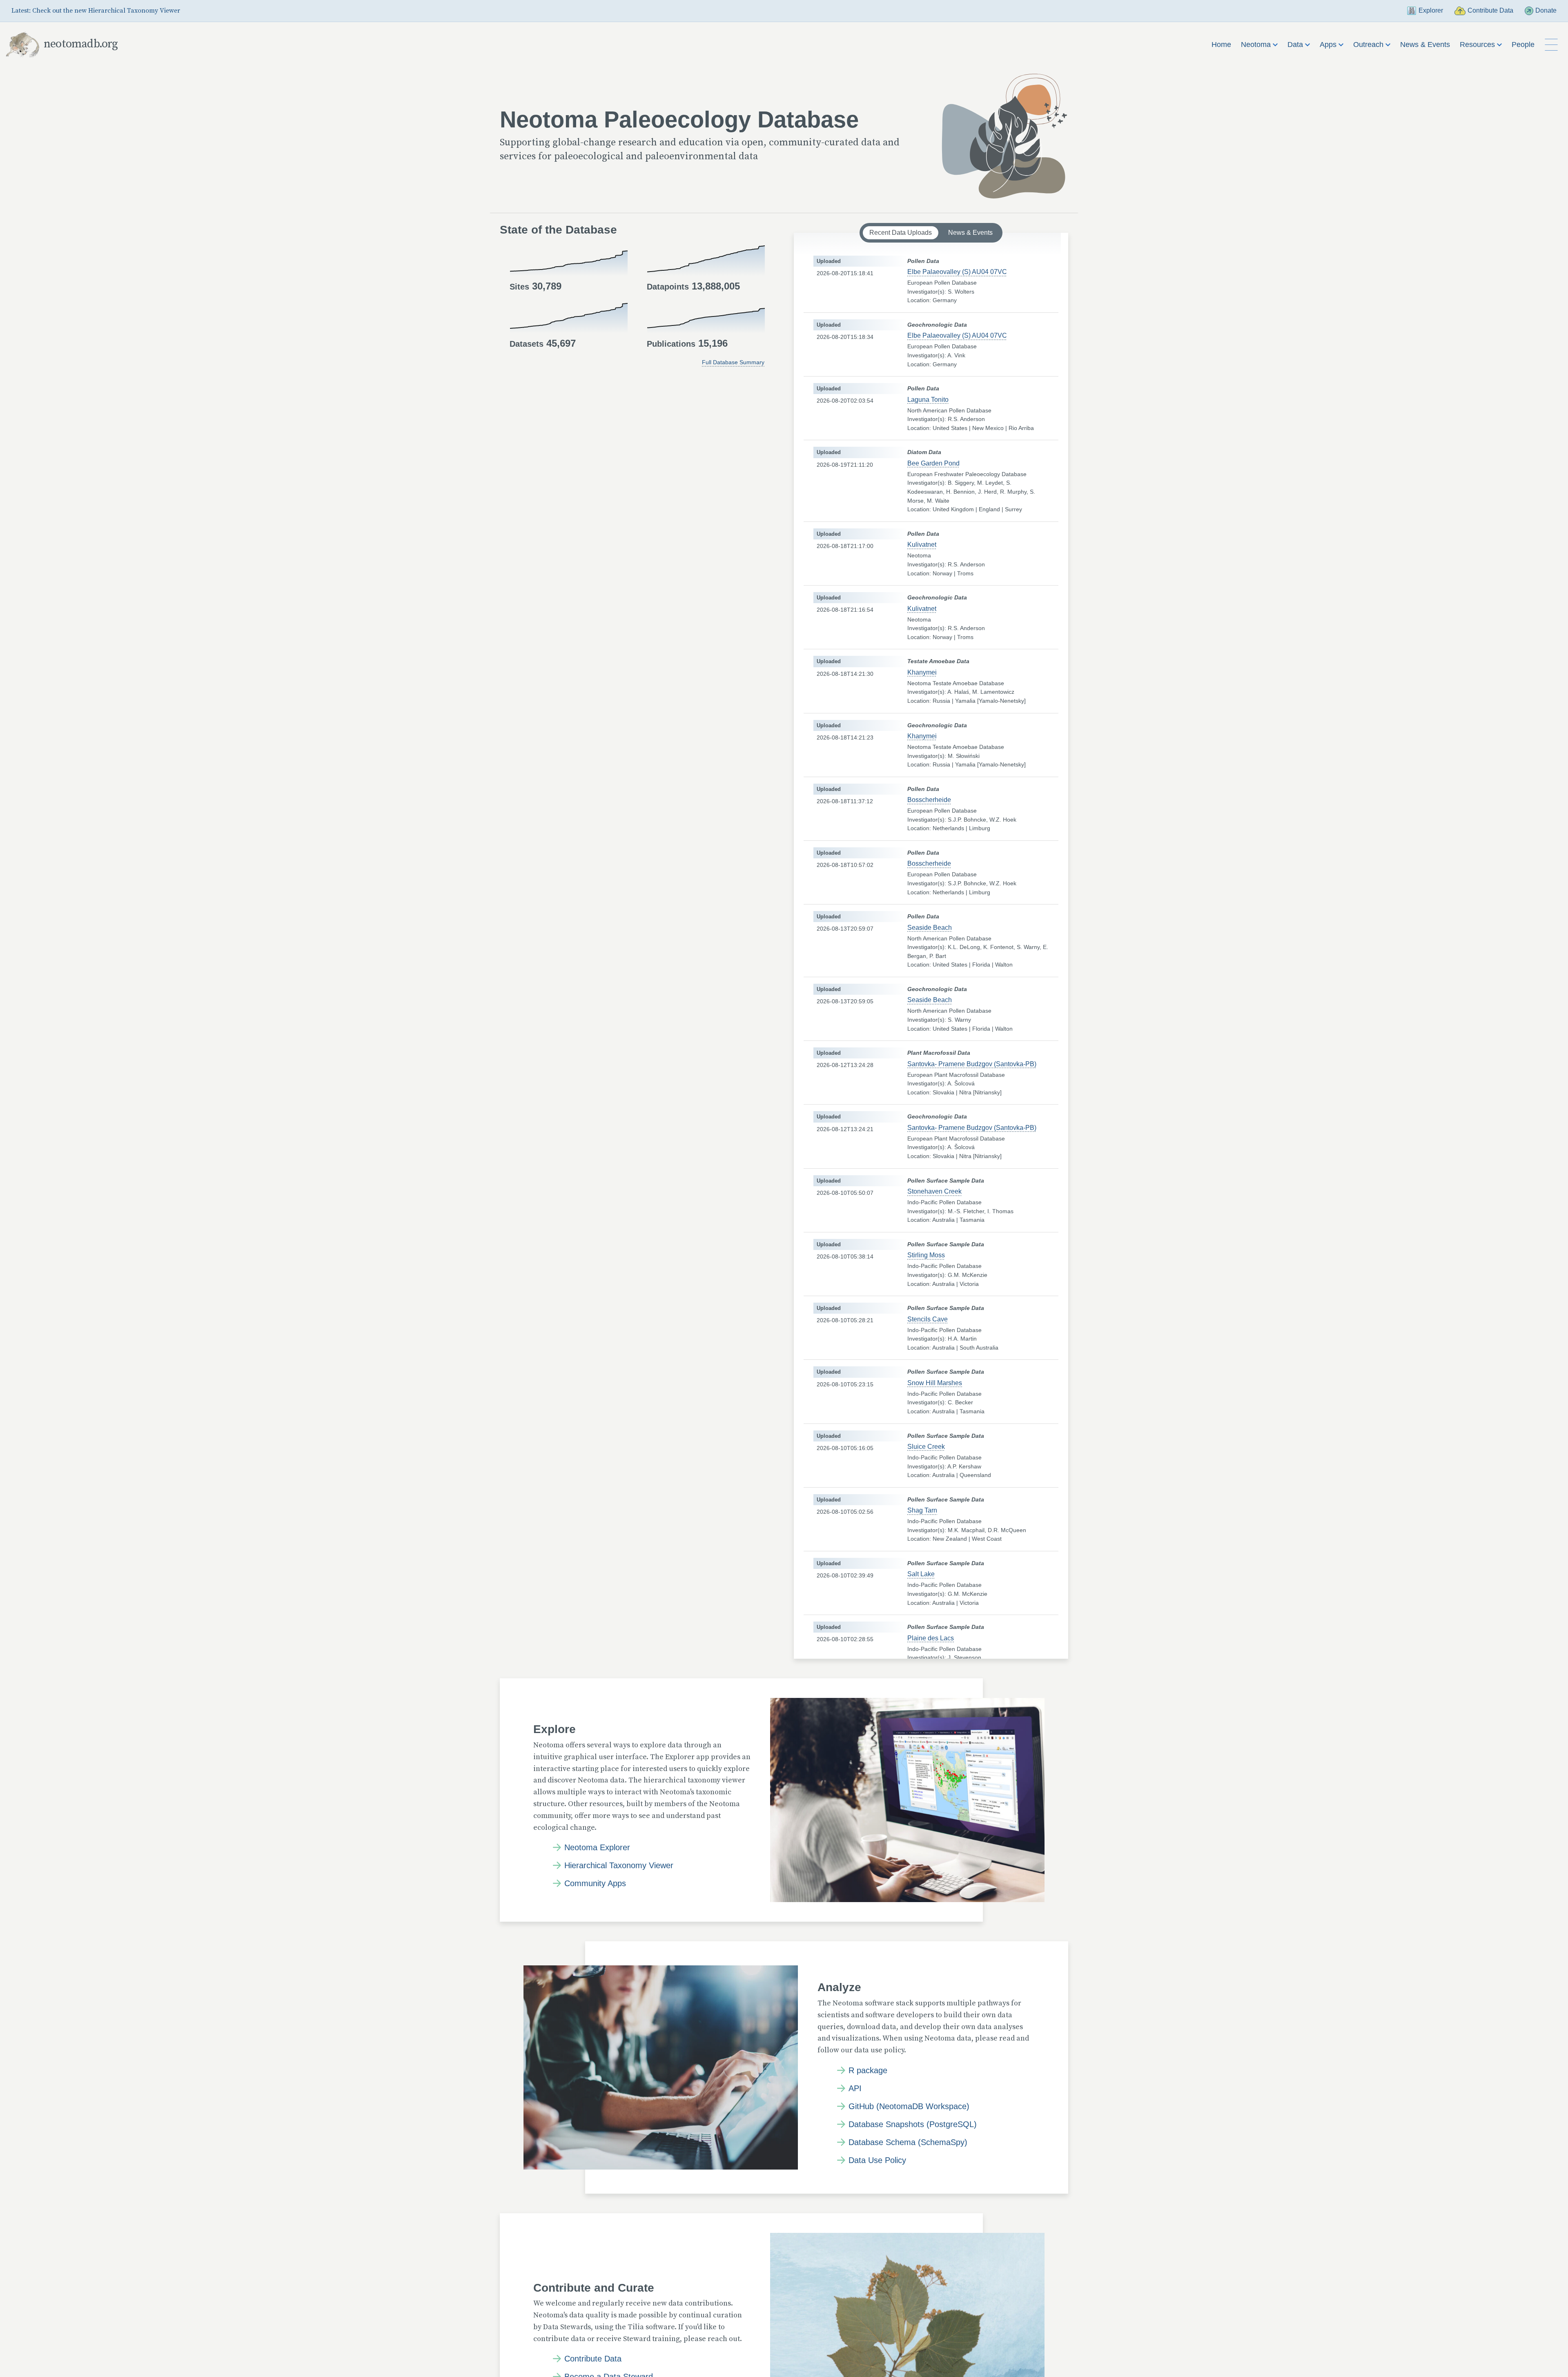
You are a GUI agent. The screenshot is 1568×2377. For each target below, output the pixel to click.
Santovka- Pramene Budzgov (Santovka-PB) (972, 1064)
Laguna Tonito (928, 400)
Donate (1546, 10)
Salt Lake (921, 1574)
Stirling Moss (926, 1255)
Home (1221, 45)
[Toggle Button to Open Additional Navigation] (1551, 45)
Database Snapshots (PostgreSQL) (913, 2124)
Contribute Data (1490, 10)
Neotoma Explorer (597, 1847)
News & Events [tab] (970, 233)
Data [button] (1296, 45)
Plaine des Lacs (931, 1638)
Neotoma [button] (1257, 45)
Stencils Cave (928, 1319)
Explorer (1431, 10)
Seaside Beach (930, 928)
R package (868, 2070)
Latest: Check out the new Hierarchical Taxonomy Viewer (96, 11)
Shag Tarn (922, 1510)
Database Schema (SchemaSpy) (908, 2142)
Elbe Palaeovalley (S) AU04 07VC (957, 272)
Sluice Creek (926, 1447)
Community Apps (595, 1883)
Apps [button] (1329, 45)
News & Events (1425, 45)
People (1523, 45)
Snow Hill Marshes (935, 1383)
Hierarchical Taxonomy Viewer (619, 1865)
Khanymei (922, 672)
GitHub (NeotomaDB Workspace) (909, 2106)
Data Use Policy (877, 2160)
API (855, 2088)
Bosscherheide (929, 800)
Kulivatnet (922, 545)
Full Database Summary (733, 362)
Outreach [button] (1369, 45)
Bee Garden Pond (933, 463)
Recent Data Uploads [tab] (901, 233)
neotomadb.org (81, 44)
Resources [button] (1478, 45)
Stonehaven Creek (934, 1191)
